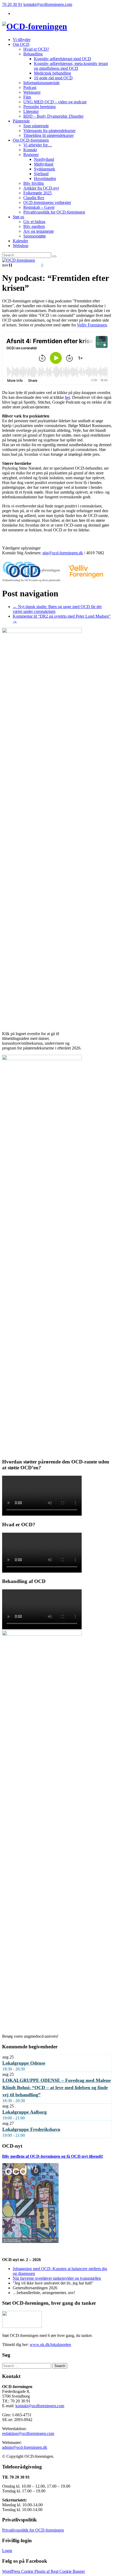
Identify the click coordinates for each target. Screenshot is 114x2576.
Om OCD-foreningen (31, 140)
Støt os (18, 217)
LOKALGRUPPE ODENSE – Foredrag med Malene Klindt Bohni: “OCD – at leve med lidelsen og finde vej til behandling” (57, 2087)
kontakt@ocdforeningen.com (48, 4)
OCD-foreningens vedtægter (47, 202)
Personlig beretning (40, 107)
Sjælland (41, 174)
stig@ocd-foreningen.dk (63, 553)
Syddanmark (45, 169)
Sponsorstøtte (35, 236)
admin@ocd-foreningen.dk (25, 2447)
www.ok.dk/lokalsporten (50, 2345)
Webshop (21, 246)
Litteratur (31, 111)
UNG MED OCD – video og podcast (55, 102)
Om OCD (21, 44)
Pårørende (21, 121)
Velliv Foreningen (92, 325)
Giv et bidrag (34, 222)
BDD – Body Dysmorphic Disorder (53, 116)
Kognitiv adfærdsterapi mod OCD (63, 59)
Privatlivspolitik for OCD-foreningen (54, 212)
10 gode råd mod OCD (53, 78)
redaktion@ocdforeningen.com (28, 2433)
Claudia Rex (34, 198)
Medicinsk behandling (52, 73)
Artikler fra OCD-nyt (41, 188)
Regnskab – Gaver (39, 207)
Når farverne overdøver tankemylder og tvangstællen (57, 2278)
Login (7, 2551)
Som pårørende (36, 126)
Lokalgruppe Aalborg (25, 2112)
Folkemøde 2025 (38, 193)
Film (27, 97)
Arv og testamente (39, 231)
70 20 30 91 (12, 4)
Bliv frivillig (34, 183)
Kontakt (30, 150)
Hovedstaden (45, 179)
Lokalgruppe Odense (24, 2063)
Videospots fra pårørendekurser (49, 131)
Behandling (33, 54)
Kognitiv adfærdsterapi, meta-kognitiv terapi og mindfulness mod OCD (71, 66)
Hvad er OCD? (36, 49)
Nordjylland (44, 159)
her (67, 397)
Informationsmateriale (41, 83)
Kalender (20, 241)
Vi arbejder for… (38, 145)
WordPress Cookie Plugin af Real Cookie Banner (43, 2571)
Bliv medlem (34, 226)
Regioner (31, 155)
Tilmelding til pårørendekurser (49, 135)
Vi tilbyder (22, 40)
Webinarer (32, 92)
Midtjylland (44, 164)
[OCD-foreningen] (35, 26)
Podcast (30, 87)
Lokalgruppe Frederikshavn (31, 2129)
